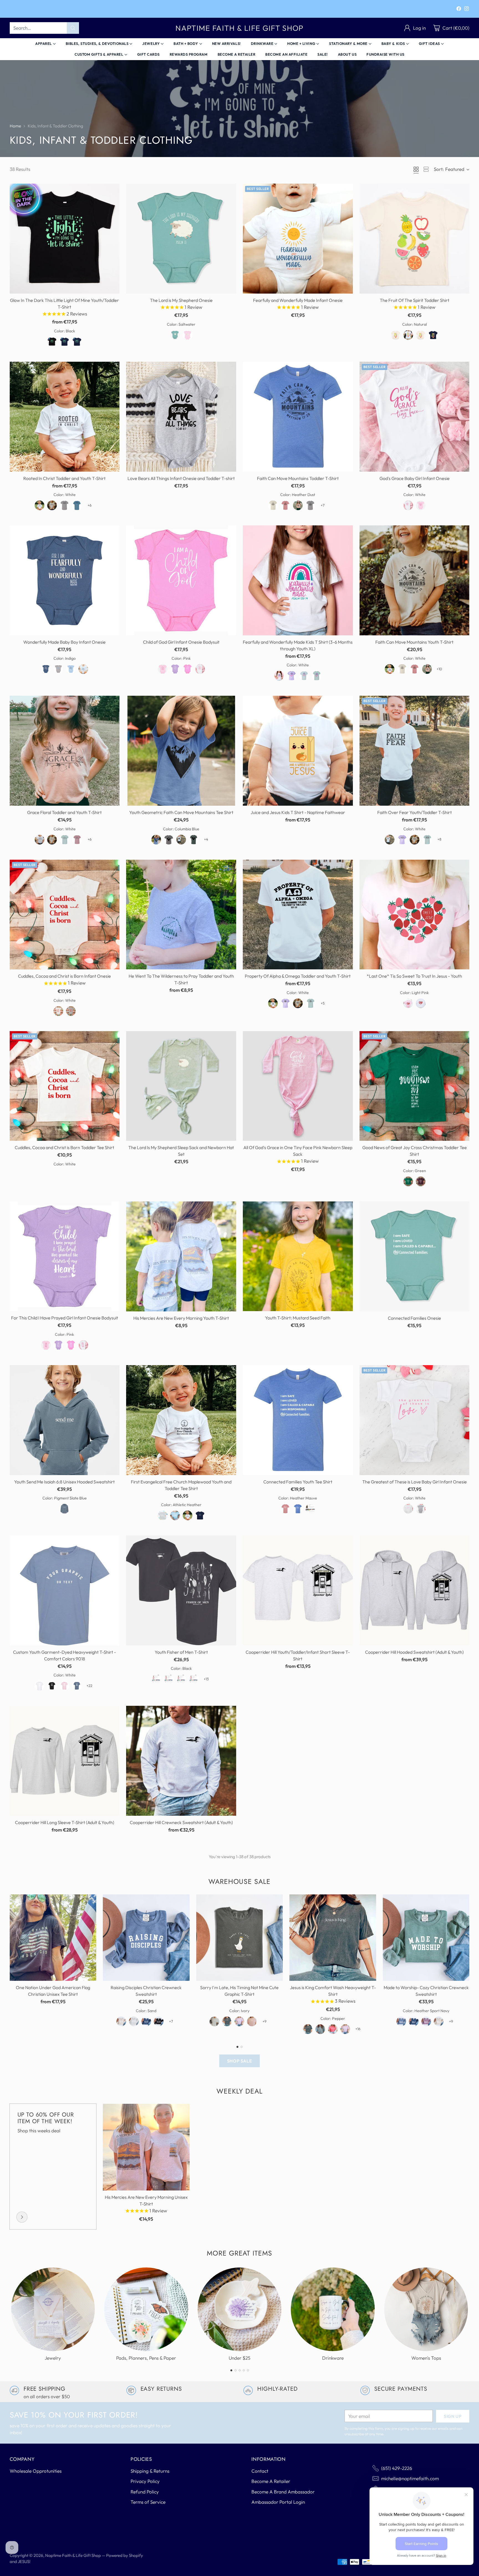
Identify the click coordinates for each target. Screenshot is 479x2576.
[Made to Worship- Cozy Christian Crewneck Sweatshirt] (426, 1938)
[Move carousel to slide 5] (248, 2370)
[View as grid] (416, 169)
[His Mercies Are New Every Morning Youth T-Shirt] (181, 1256)
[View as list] (426, 169)
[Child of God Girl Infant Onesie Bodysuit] (181, 580)
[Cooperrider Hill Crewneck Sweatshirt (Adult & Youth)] (181, 1761)
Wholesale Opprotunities (36, 2471)
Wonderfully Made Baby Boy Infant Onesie (64, 642)
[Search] (73, 28)
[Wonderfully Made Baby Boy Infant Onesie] (65, 580)
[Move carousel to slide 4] (244, 2370)
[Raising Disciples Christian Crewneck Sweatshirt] (146, 1938)
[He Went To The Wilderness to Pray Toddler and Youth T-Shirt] (181, 915)
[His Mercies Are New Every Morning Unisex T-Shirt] (146, 2147)
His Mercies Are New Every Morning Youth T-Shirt (181, 1318)
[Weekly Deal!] (22, 2217)
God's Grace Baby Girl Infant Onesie (415, 478)
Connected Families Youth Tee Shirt (298, 1482)
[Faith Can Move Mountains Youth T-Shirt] (415, 580)
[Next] (468, 1966)
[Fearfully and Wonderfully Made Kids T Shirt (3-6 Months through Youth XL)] (298, 580)
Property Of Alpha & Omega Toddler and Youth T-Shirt (298, 976)
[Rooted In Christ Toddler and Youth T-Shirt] (65, 417)
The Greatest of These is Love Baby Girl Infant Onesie (415, 1482)
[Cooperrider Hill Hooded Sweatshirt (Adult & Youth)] (415, 1590)
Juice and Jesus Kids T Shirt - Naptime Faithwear (298, 812)
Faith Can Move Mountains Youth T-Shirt (414, 642)
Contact (260, 2471)
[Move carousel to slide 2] (242, 2047)
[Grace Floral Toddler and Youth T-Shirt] (65, 751)
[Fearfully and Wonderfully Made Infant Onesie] (298, 239)
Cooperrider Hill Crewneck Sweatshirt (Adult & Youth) (181, 1822)
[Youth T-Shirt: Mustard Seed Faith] (298, 1256)
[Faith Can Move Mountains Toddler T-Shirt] (298, 417)
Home (15, 126)
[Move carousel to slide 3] (240, 2370)
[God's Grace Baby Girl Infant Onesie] (415, 417)
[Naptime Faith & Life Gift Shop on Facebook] (459, 10)
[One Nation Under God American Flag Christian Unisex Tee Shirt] (53, 1938)
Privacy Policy (145, 2481)
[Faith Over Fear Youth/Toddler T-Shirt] (415, 751)
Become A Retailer (271, 2481)
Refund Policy (145, 2492)
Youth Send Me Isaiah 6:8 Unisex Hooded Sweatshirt (64, 1482)
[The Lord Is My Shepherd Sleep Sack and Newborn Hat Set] (181, 1086)
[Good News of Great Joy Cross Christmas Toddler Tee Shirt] (415, 1086)
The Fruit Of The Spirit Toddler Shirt (415, 300)
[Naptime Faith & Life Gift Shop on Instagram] (467, 10)
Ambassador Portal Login (278, 2502)
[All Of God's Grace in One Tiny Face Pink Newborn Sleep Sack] (298, 1086)
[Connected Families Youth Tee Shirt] (298, 1420)
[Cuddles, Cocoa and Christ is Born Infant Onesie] (65, 915)
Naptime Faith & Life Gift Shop (73, 2555)
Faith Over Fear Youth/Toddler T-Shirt (415, 812)
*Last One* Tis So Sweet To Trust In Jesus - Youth (414, 976)
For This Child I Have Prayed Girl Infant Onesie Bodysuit (65, 1318)
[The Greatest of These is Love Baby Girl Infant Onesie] (415, 1420)
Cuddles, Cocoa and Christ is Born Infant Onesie (64, 976)
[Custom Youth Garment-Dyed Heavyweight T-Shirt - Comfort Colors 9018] (65, 1590)
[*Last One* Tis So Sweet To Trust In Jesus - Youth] (415, 915)
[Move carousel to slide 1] (237, 2047)
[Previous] (11, 1966)
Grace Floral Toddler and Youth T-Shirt (64, 812)
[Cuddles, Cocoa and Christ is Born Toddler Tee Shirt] (65, 1086)
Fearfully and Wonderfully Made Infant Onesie (298, 300)
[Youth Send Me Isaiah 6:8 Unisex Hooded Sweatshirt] (65, 1420)
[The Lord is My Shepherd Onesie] (181, 239)
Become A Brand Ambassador (283, 2492)
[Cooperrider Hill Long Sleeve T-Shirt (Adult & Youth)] (65, 1761)
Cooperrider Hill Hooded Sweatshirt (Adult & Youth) (414, 1652)
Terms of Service (148, 2502)
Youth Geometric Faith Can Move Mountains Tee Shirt (181, 812)
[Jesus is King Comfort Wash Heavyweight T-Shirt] (333, 1938)
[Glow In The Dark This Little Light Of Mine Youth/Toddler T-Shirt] (65, 239)
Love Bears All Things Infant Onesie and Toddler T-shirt (181, 478)
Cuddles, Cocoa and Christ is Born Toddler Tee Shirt (64, 1147)
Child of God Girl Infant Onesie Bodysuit (181, 642)
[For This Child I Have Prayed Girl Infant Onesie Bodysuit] (65, 1256)
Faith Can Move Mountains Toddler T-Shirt (298, 478)
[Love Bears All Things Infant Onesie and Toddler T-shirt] (181, 417)
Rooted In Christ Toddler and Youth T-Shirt (64, 478)
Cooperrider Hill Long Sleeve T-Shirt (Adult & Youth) (65, 1822)
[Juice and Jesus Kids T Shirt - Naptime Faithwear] (298, 751)
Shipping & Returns (150, 2471)
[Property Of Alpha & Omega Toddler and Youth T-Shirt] (298, 915)
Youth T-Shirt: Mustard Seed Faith (298, 1318)
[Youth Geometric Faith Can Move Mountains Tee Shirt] (181, 751)
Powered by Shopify (125, 2555)
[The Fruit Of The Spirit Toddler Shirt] (415, 239)
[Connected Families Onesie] (415, 1256)
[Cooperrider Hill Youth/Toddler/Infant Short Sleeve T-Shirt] (298, 1590)
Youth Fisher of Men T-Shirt (181, 1652)
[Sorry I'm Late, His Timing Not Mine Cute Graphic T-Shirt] (240, 1938)
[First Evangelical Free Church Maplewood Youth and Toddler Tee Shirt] (181, 1420)
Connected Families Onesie (414, 1318)
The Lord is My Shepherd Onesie (181, 300)
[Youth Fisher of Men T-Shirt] (181, 1590)
